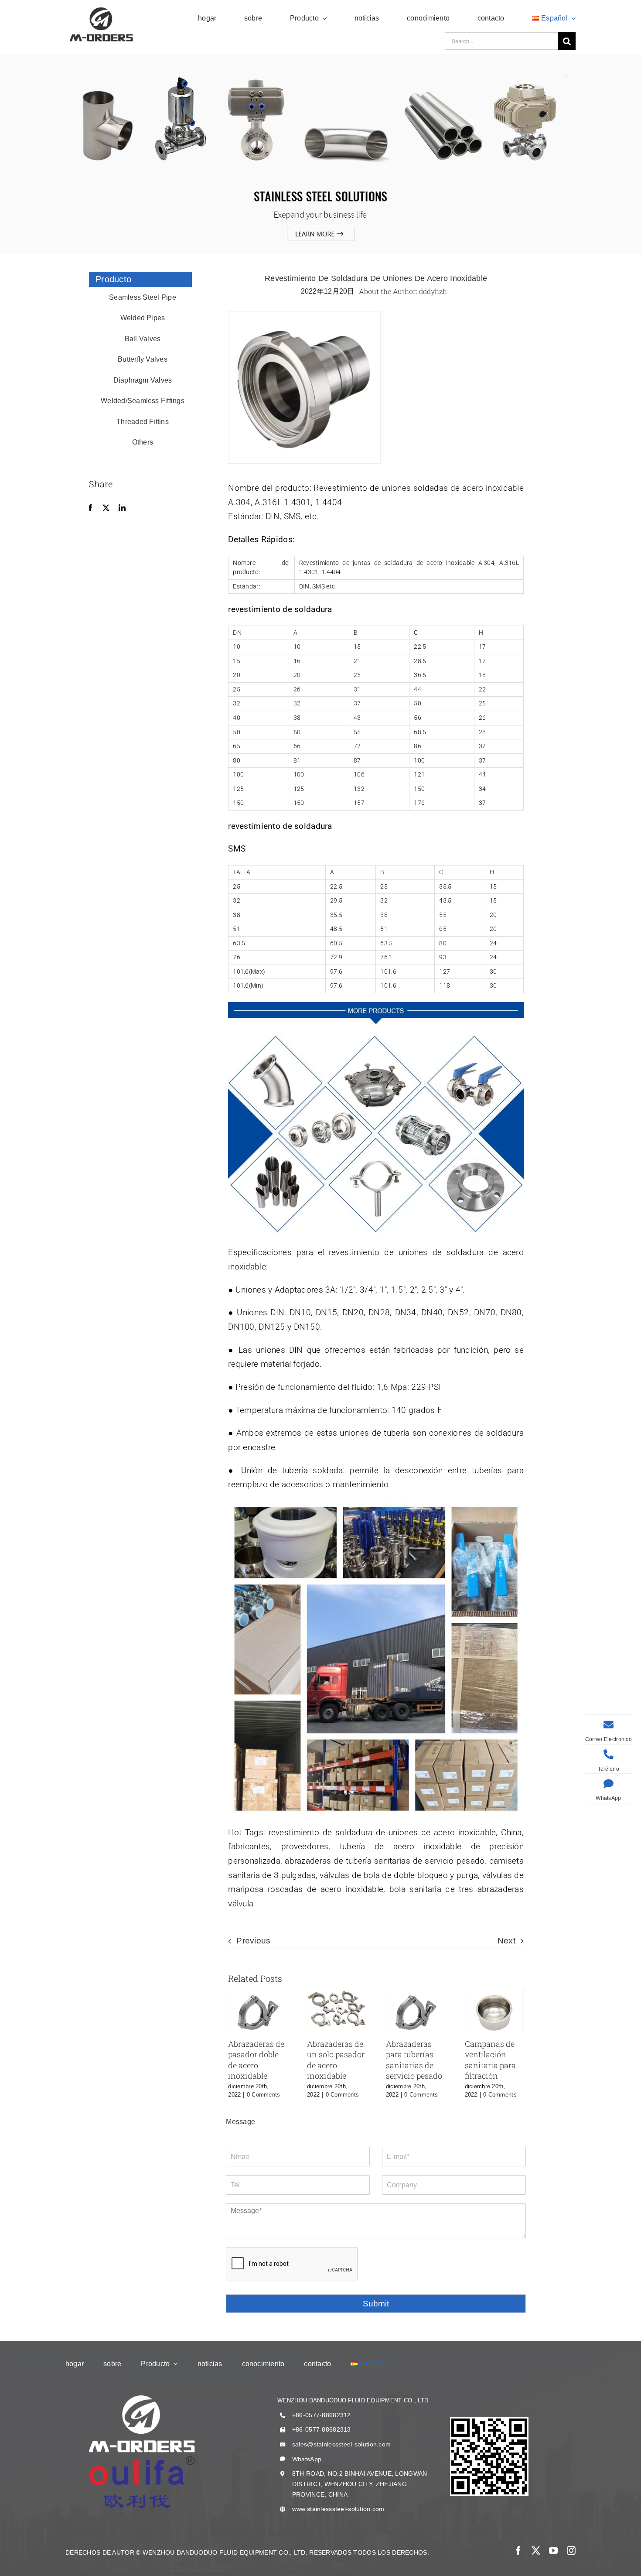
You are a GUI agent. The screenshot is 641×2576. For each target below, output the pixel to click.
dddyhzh (433, 291)
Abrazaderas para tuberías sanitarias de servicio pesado (414, 2060)
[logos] (101, 9)
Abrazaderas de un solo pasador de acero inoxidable (336, 2060)
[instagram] (571, 2551)
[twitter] (536, 2551)
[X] (106, 508)
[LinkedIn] (122, 508)
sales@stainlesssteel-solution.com (341, 2444)
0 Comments (264, 2095)
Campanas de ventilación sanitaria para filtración (490, 2060)
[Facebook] (90, 508)
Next (506, 1941)
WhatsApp (307, 2459)
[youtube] (553, 2551)
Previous (253, 1941)
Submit (376, 2304)
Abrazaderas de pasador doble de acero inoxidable (256, 2060)
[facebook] (518, 2551)
